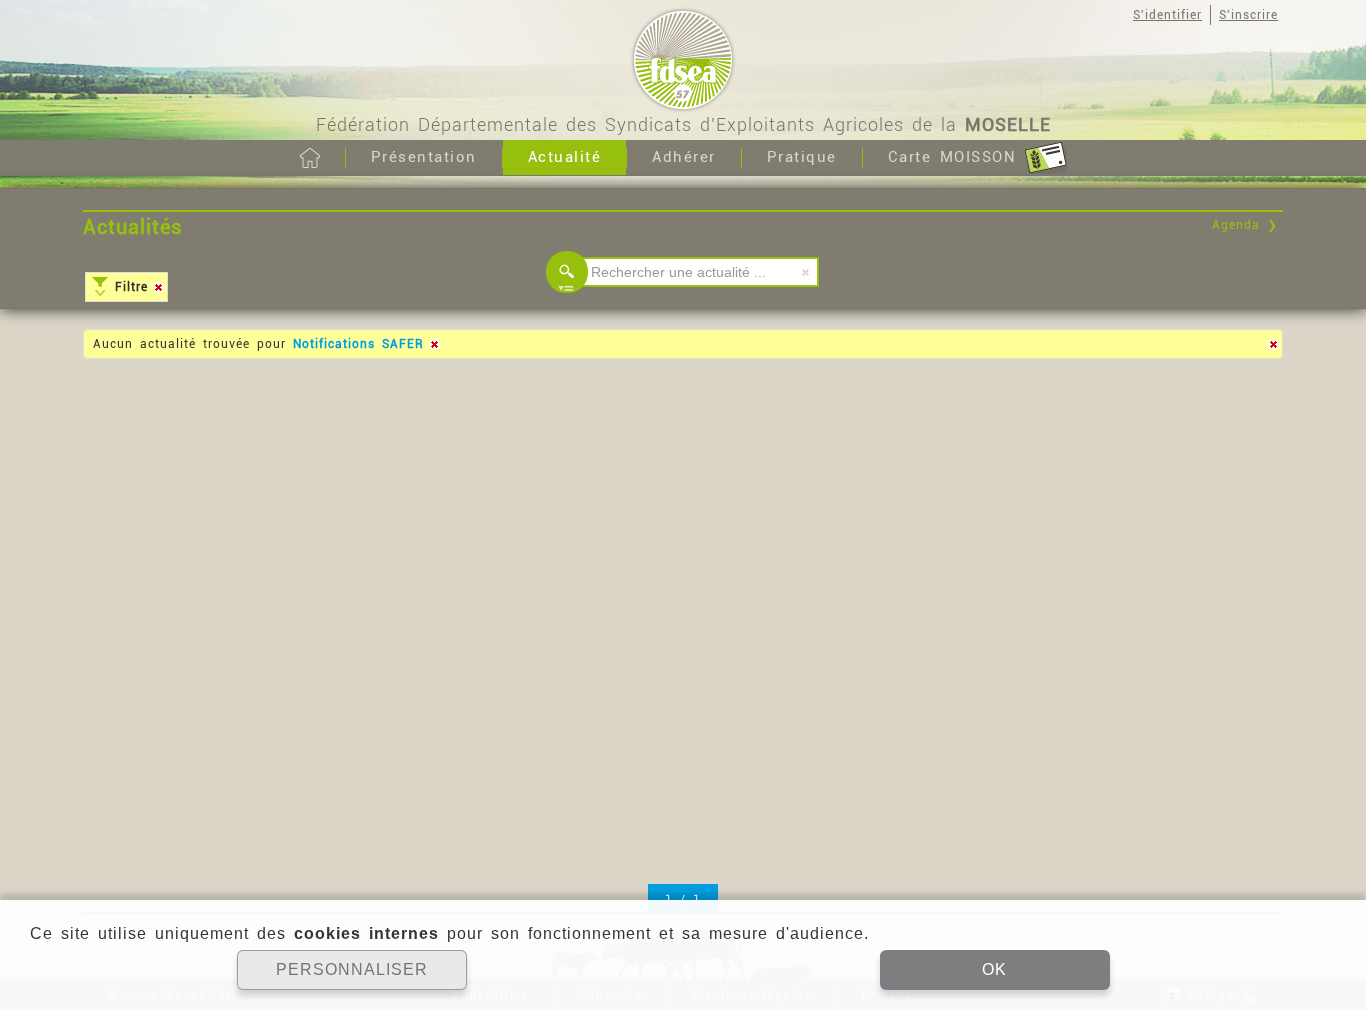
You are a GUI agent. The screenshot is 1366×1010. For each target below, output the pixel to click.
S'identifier (1167, 15)
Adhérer (684, 157)
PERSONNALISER (352, 969)
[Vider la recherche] (806, 272)
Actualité (565, 157)
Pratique (802, 157)
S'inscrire (1248, 15)
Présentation (424, 157)
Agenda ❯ (1245, 225)
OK (994, 969)
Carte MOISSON (956, 157)
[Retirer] (158, 287)
